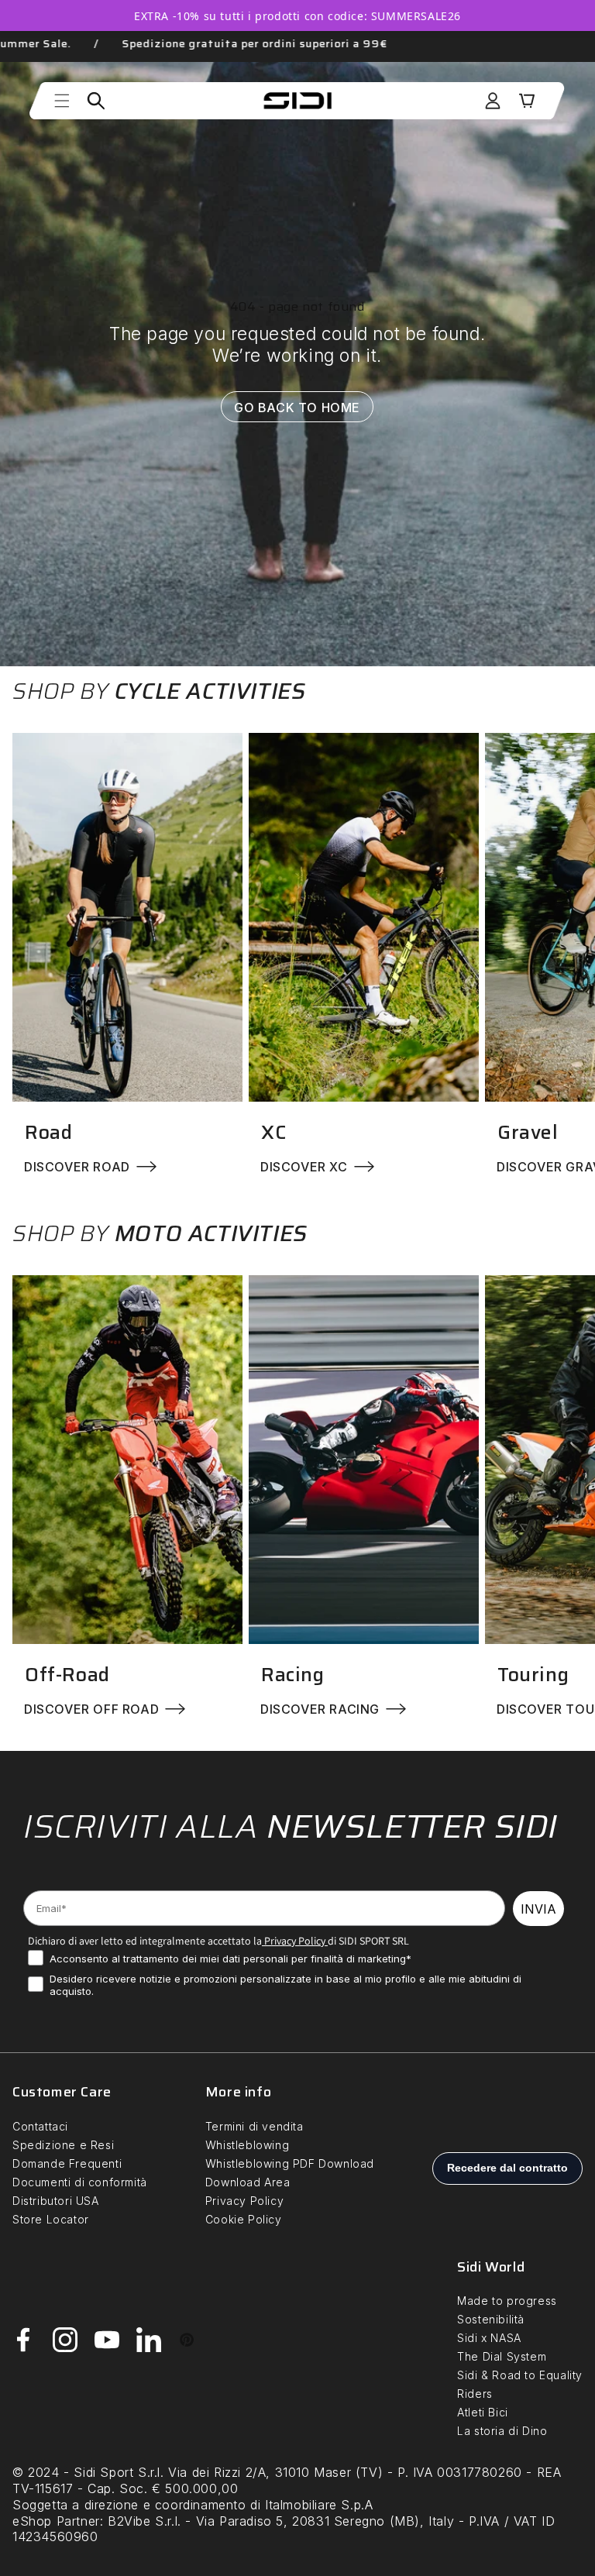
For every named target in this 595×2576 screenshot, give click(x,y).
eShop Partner (56, 2521)
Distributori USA (56, 2201)
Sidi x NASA (489, 2338)
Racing (293, 1675)
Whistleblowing (247, 2145)
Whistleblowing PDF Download (290, 2163)
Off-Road (67, 1675)
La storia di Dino (502, 2431)
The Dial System (502, 2356)
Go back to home (298, 407)
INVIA (538, 1909)
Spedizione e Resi (63, 2145)
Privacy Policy (294, 1941)
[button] (62, 101)
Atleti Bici (483, 2412)
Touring (533, 1675)
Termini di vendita (255, 2126)
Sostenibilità (491, 2319)
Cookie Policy (244, 2219)
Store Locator (51, 2219)
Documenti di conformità (80, 2182)
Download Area (248, 2182)
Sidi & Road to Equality (520, 2375)
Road (48, 1132)
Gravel (528, 1132)
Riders (475, 2394)
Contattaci (40, 2126)
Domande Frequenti (67, 2163)
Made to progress (507, 2301)
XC (273, 1132)
